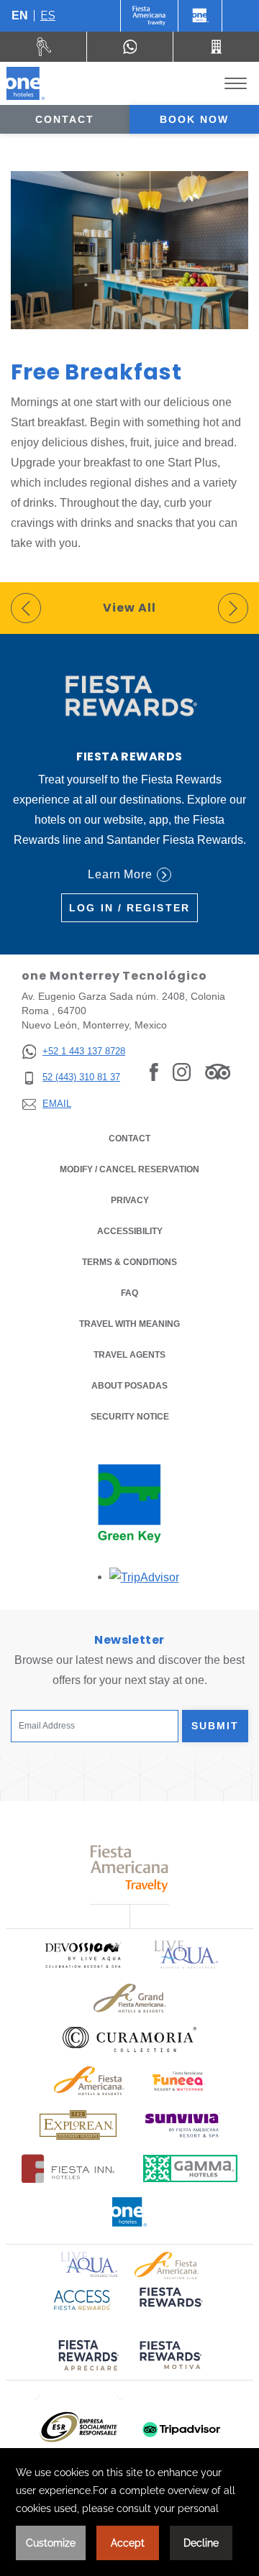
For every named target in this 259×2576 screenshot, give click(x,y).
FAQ (129, 1293)
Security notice (130, 1417)
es (48, 15)
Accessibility (130, 1231)
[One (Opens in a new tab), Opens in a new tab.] (149, 16)
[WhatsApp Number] (130, 47)
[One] (200, 16)
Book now (195, 119)
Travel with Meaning (129, 1324)
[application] (129, 2512)
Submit (215, 1726)
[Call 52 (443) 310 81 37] (216, 47)
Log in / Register (129, 908)
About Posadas (129, 1386)
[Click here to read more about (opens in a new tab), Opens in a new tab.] (170, 2307)
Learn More (121, 874)
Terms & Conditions (129, 1262)
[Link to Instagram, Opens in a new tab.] (182, 1072)
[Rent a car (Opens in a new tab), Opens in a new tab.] (44, 47)
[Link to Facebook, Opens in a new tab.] (154, 1072)
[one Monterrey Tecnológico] (26, 83)
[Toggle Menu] (236, 84)
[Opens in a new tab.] (144, 1577)
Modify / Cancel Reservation (129, 1169)
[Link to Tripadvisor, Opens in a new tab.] (218, 1072)
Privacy (130, 1200)
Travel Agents (129, 1355)
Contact (65, 119)
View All (129, 608)
